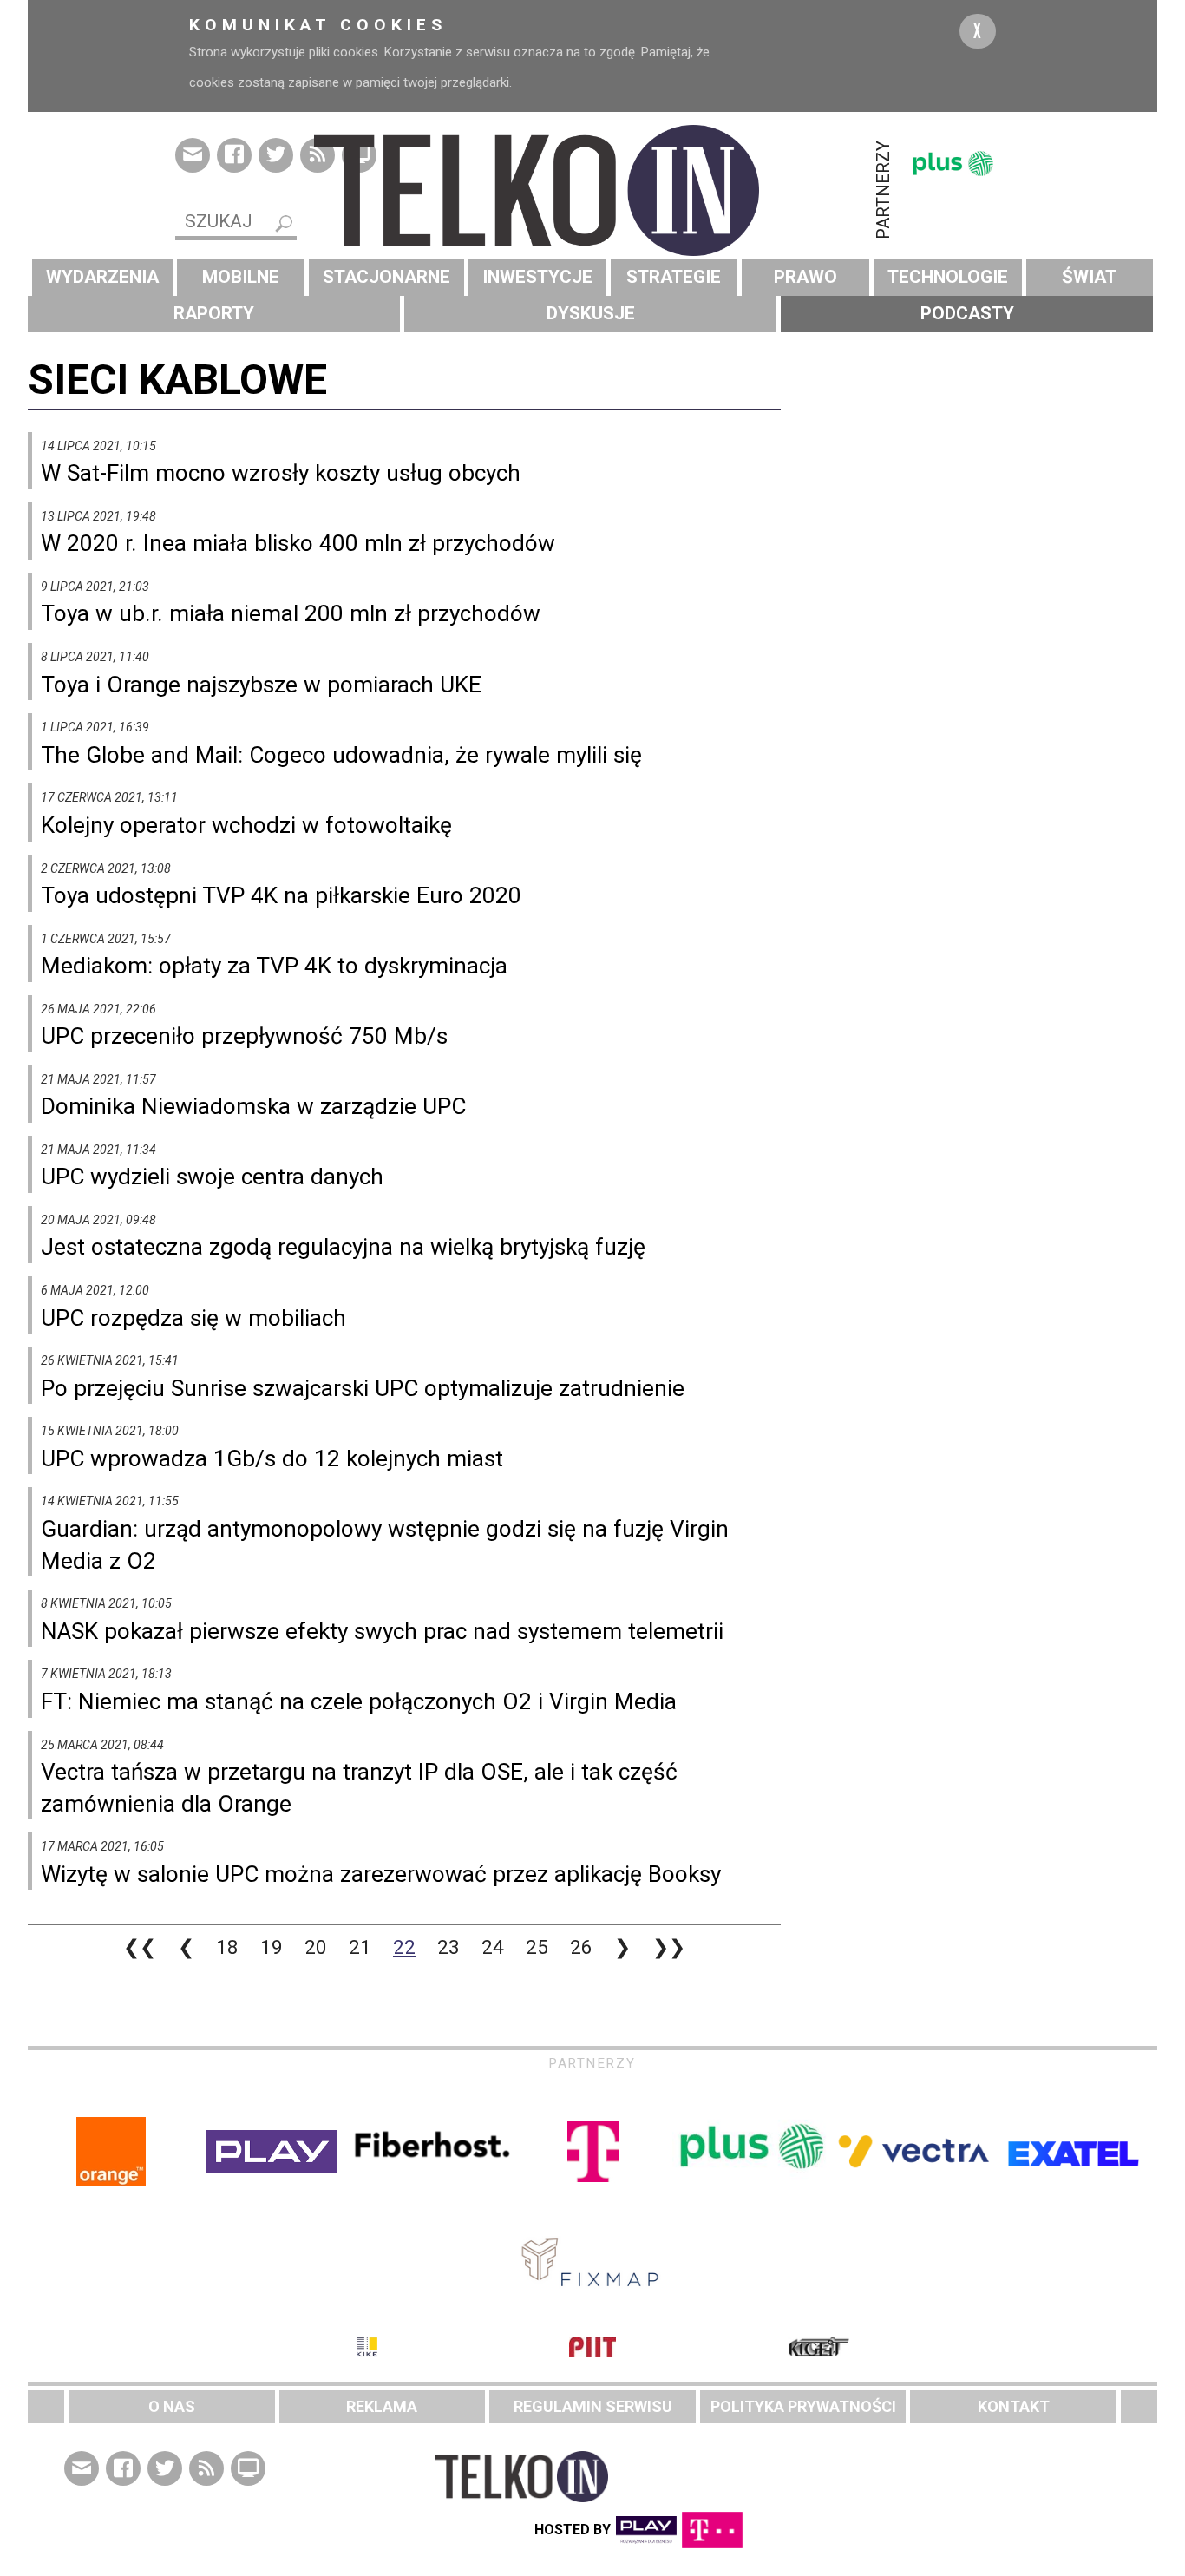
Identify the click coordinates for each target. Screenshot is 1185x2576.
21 (360, 1947)
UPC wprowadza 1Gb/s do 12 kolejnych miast (272, 1458)
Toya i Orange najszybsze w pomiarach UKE (261, 685)
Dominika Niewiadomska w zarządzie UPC (253, 1106)
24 (493, 1947)
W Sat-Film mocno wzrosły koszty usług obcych (281, 473)
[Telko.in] (592, 190)
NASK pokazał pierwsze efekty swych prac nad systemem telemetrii (382, 1631)
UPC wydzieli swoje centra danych (212, 1177)
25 (537, 1947)
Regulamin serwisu (593, 2406)
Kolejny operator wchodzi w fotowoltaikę (246, 825)
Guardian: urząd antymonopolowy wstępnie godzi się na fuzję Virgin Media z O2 (385, 1545)
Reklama (382, 2406)
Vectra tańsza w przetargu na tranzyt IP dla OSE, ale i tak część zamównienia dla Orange (359, 1788)
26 (581, 1947)
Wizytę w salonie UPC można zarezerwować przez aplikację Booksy (381, 1874)
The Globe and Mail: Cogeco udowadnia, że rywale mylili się (341, 755)
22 (404, 1947)
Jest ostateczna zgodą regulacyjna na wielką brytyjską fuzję (343, 1247)
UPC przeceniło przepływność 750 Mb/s (244, 1036)
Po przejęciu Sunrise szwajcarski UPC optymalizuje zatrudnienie (363, 1388)
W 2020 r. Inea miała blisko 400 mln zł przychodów (298, 543)
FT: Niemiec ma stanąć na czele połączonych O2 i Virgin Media (359, 1701)
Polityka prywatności (803, 2406)
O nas (172, 2406)
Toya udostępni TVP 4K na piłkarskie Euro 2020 (281, 895)
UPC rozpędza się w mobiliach (193, 1318)
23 (448, 1947)
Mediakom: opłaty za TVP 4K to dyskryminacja (274, 966)
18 (227, 1947)
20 (316, 1947)
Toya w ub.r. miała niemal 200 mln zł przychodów (291, 613)
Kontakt (1014, 2406)
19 (272, 1947)
